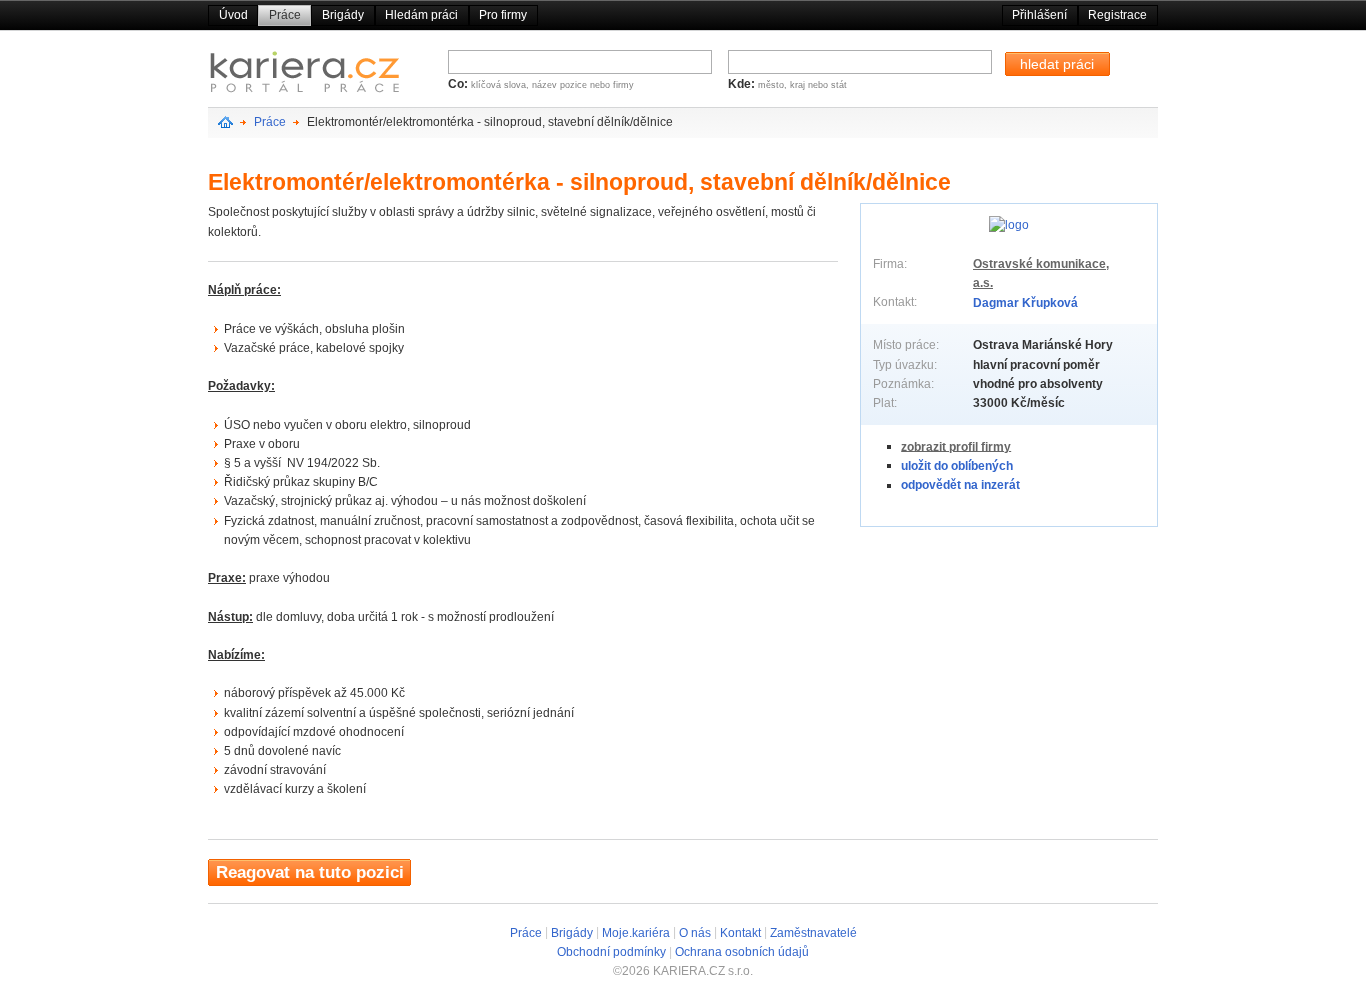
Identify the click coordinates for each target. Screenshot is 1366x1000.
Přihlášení (1039, 15)
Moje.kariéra (636, 932)
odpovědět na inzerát (960, 485)
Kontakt (740, 932)
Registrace (1117, 15)
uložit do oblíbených (957, 465)
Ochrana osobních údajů (742, 952)
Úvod (233, 15)
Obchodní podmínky (611, 952)
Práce (285, 15)
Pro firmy (503, 15)
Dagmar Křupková (1025, 302)
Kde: (743, 84)
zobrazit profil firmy (956, 446)
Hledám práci (421, 15)
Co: (459, 84)
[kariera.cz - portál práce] (305, 76)
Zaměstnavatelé (813, 932)
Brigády (343, 15)
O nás (695, 932)
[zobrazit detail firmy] (1009, 224)
